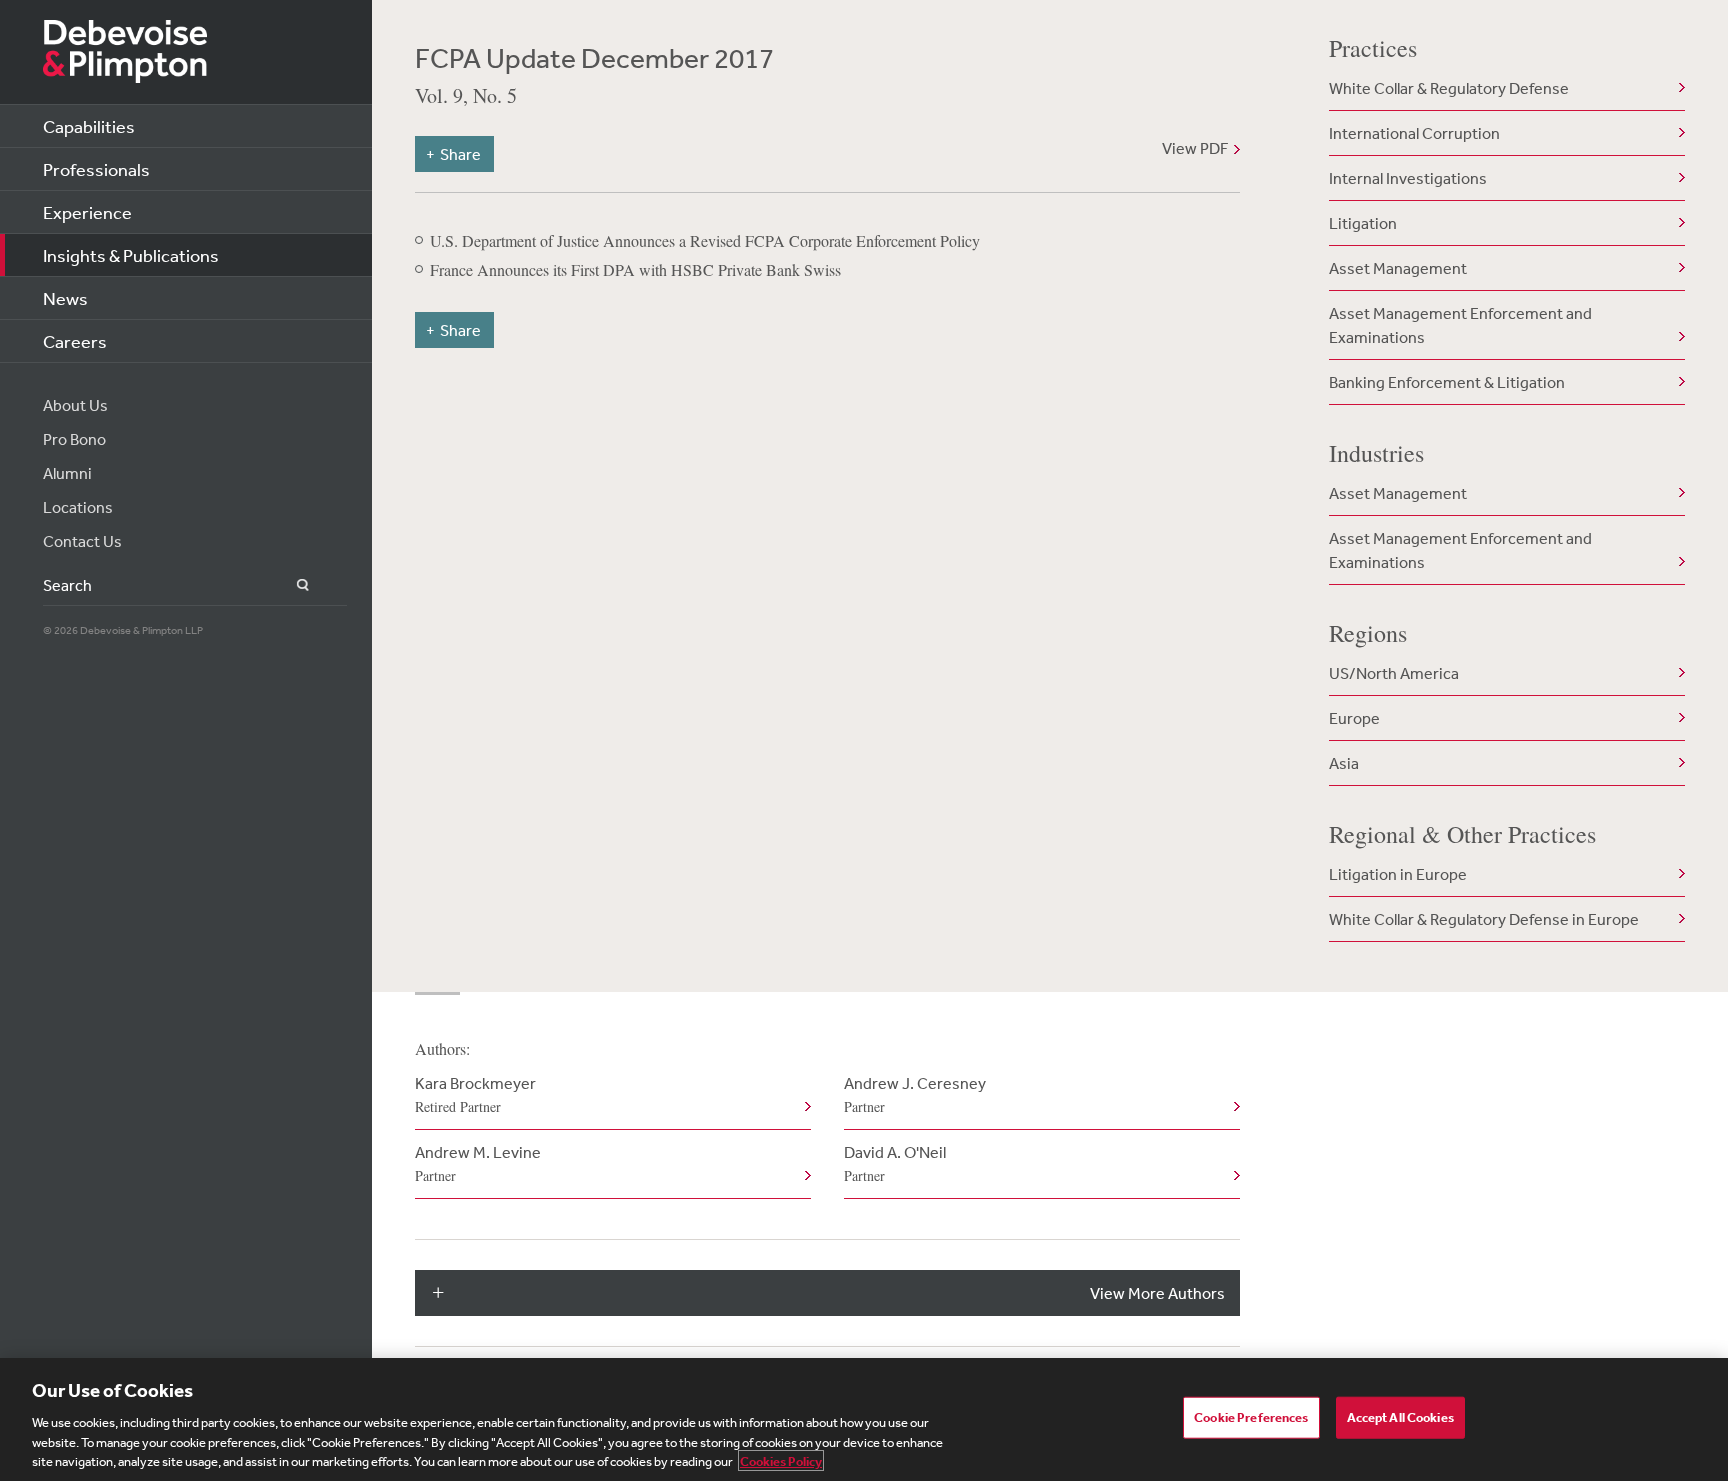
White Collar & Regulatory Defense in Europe (1484, 919)
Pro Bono (74, 439)
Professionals (96, 169)
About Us (75, 405)
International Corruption (1414, 133)
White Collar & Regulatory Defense (1449, 88)
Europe (1354, 718)
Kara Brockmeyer (475, 1094)
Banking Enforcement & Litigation (1447, 382)
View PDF (1195, 148)
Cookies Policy (781, 1460)
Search (291, 585)
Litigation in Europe (1398, 874)
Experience (87, 212)
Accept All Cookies (1400, 1417)
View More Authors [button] (1157, 1293)
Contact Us (82, 541)
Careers (75, 341)
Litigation (1363, 223)
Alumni (67, 473)
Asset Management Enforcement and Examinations (1460, 325)
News (65, 298)
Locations (78, 507)
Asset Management (1398, 268)
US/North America (1394, 673)
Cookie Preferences (1251, 1417)
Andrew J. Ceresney (915, 1094)
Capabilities (89, 126)
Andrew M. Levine (478, 1163)
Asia (1344, 763)
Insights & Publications (131, 255)
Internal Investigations (1408, 178)
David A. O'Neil (895, 1163)
